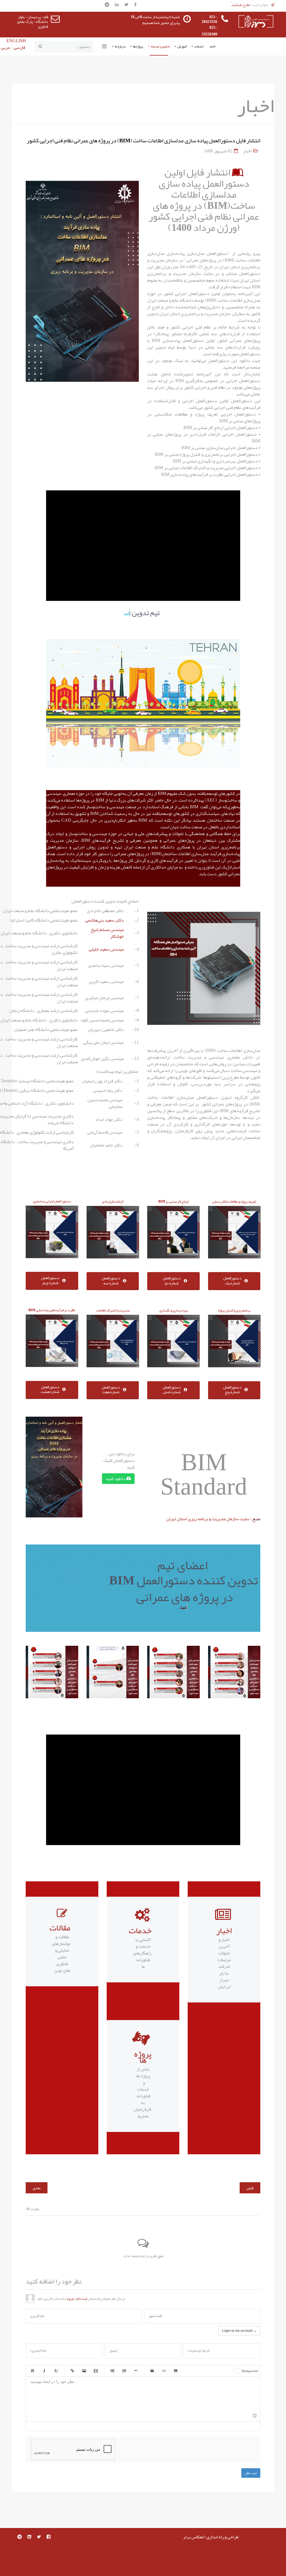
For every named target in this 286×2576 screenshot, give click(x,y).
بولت (136, 2371)
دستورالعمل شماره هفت (111, 1390)
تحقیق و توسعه (160, 46)
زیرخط (56, 2371)
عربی (6, 47)
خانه (213, 46)
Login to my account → (239, 2331)
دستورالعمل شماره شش (172, 1390)
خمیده (44, 2371)
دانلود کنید (116, 1479)
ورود (70, 2299)
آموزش (182, 46)
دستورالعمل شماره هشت (50, 1389)
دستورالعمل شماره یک (232, 1280)
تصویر (84, 2371)
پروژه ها (138, 46)
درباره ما (120, 46)
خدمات (199, 46)
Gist (176, 2371)
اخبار (247, 151)
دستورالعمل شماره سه (111, 1280)
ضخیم (32, 2371)
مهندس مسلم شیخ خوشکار (107, 933)
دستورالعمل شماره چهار (50, 1280)
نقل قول (152, 2371)
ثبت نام (82, 2299)
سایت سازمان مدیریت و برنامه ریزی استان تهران (208, 1519)
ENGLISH (16, 41)
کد (164, 2371)
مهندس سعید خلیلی (106, 949)
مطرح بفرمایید (241, 5)
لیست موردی (112, 2371)
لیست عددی (124, 2371)
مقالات (60, 1928)
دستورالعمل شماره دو (172, 1280)
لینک (72, 2371)
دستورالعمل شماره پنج (232, 1390)
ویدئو (96, 2371)
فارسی (19, 47)
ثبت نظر (251, 2473)
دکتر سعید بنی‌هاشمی (104, 920)
